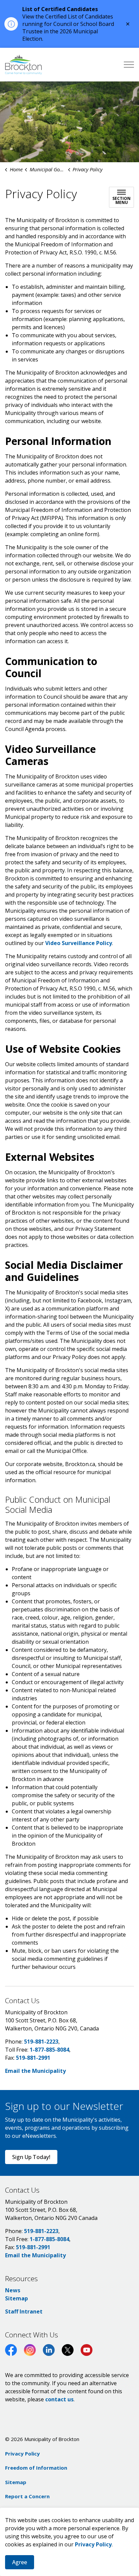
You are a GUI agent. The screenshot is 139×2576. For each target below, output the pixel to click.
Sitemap (17, 2298)
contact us (59, 2399)
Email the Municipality (35, 2071)
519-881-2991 (33, 2058)
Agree (20, 2562)
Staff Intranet (24, 2311)
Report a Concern (27, 2496)
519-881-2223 (41, 2042)
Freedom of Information (36, 2468)
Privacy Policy (93, 2544)
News (13, 2290)
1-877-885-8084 (49, 2050)
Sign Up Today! (31, 2157)
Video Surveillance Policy (79, 943)
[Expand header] (129, 65)
